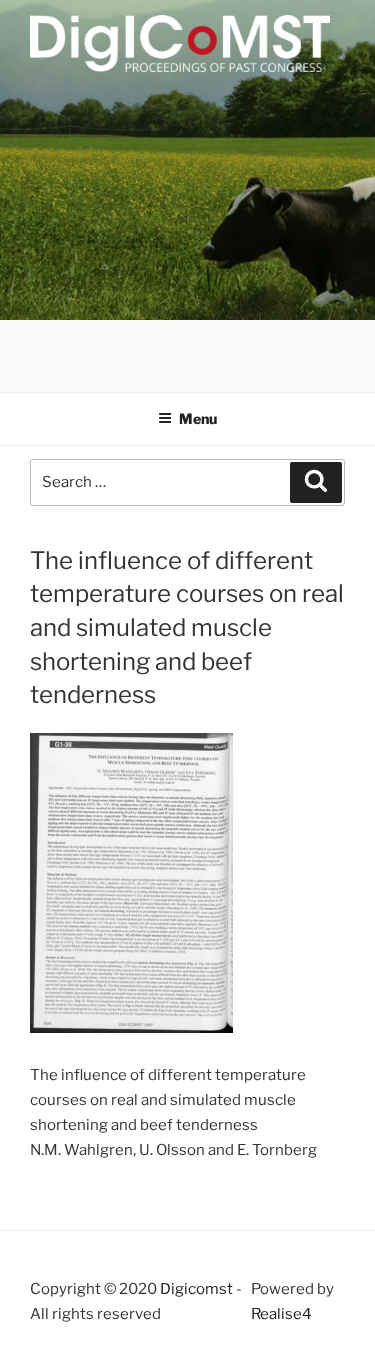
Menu (198, 418)
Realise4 (281, 1314)
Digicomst (196, 1289)
